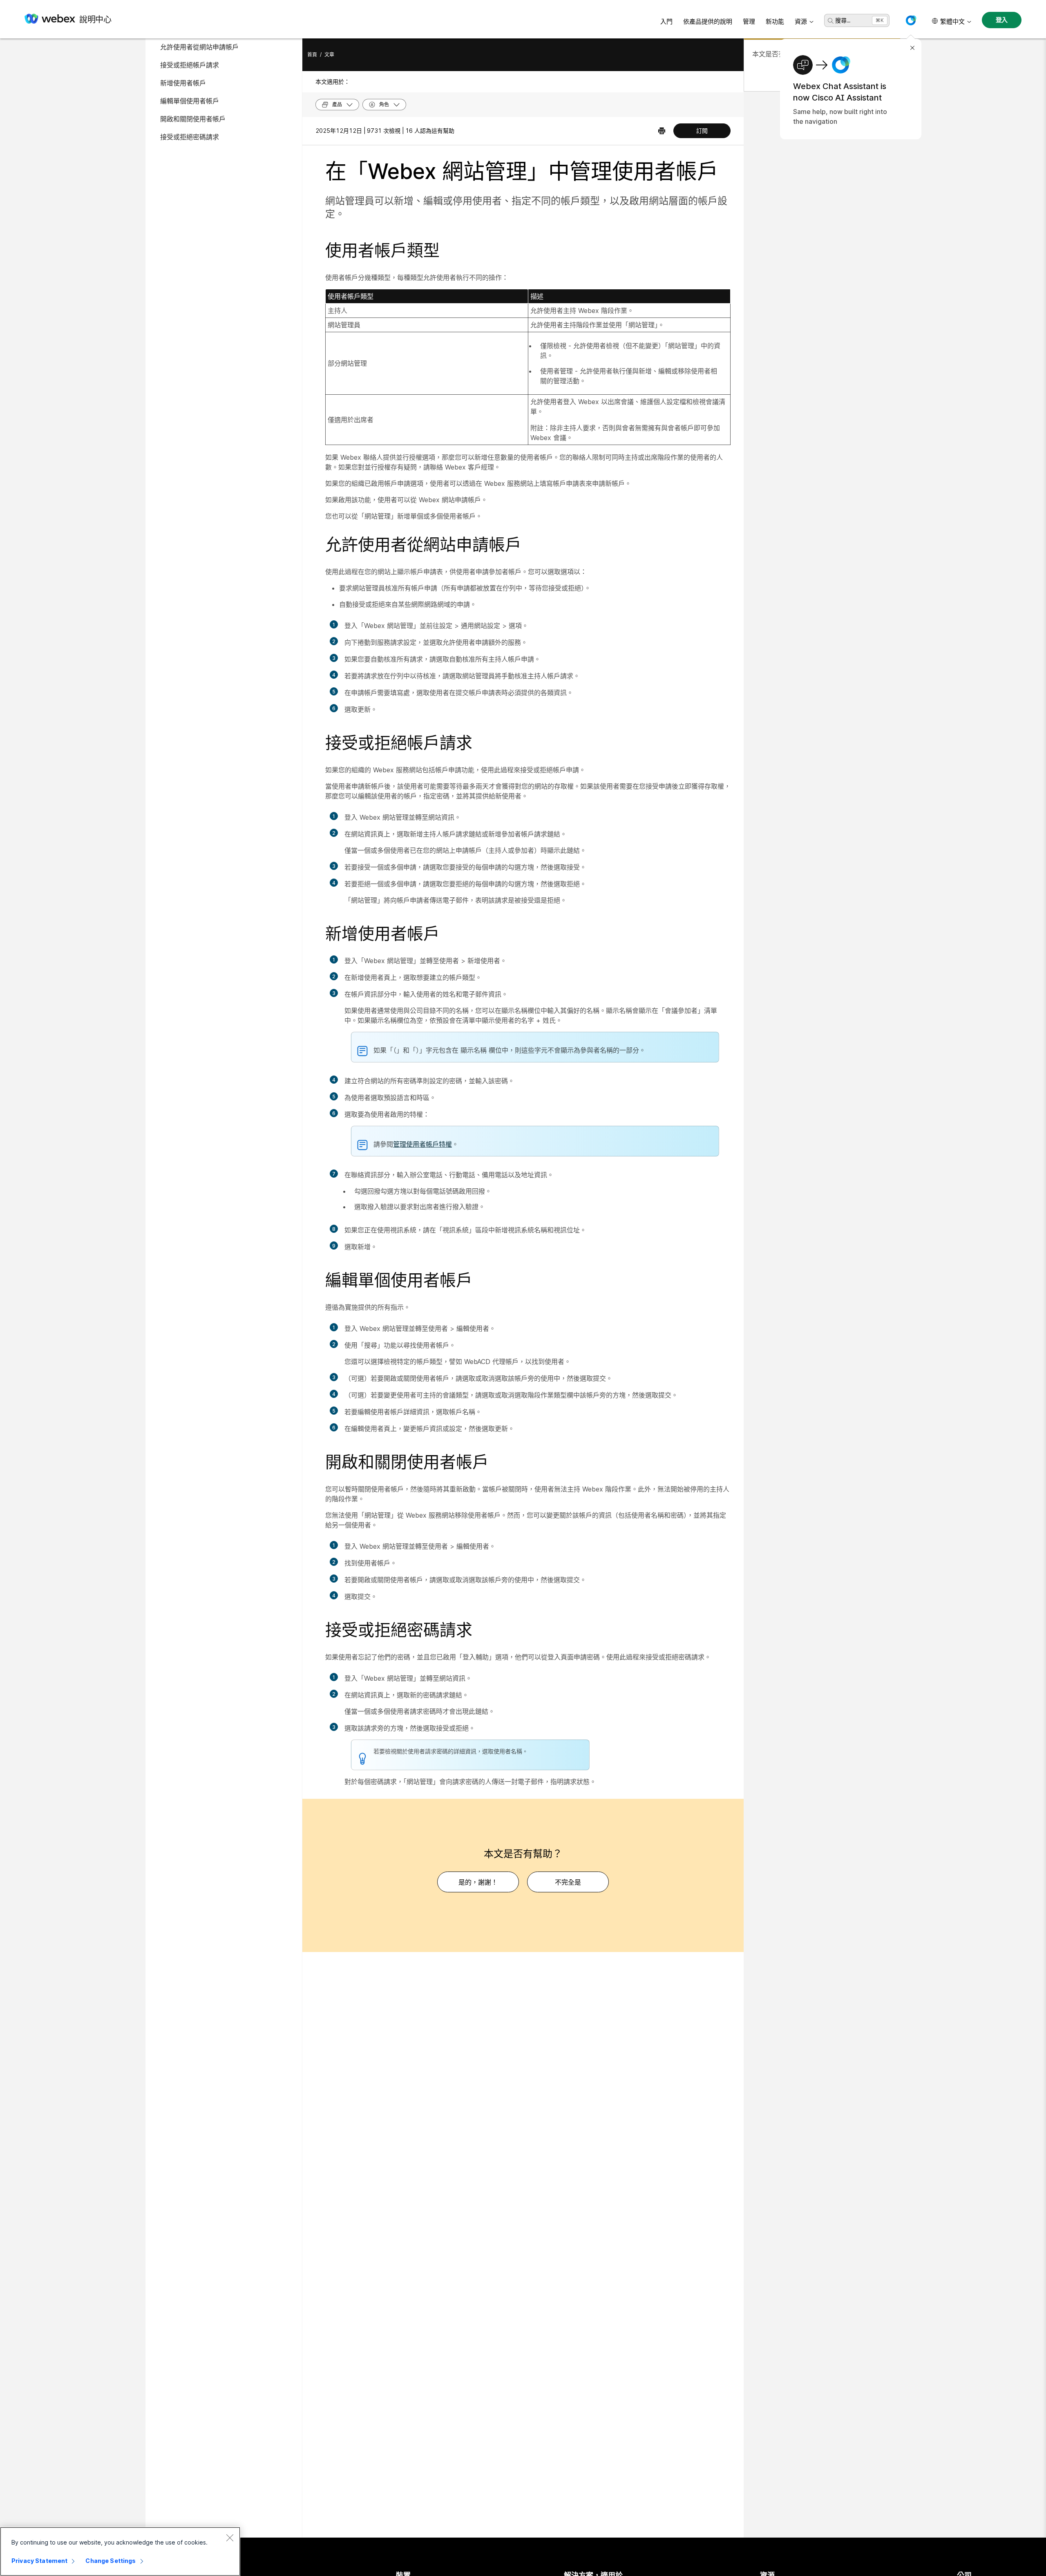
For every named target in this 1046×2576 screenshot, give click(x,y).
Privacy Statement (39, 2561)
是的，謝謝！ (478, 1882)
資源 (801, 21)
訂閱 (702, 131)
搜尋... (843, 20)
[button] (911, 20)
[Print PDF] (662, 131)
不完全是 (568, 1882)
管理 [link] (749, 21)
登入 (1002, 20)
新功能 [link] (775, 21)
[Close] (230, 2538)
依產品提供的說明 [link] (708, 21)
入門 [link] (666, 21)
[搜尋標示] (831, 21)
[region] (120, 2551)
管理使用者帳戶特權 (422, 1144)
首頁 (312, 55)
